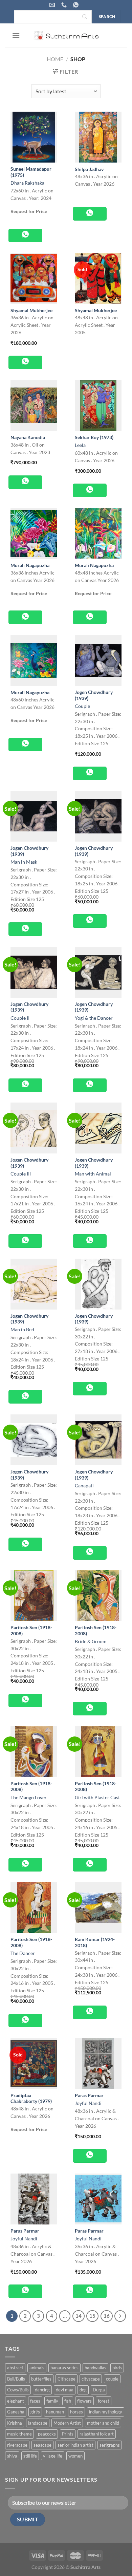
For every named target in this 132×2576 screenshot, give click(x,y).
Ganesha (16, 2412)
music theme (19, 2434)
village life (53, 2456)
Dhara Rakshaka (27, 183)
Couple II (20, 1018)
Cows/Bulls (18, 2390)
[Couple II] (34, 972)
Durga (99, 2390)
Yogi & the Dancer (94, 1018)
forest (104, 2401)
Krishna (15, 2423)
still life (30, 2456)
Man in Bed (22, 1330)
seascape (42, 2445)
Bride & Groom (91, 1641)
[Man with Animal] (98, 1128)
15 (92, 2316)
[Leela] (98, 406)
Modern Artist (67, 2423)
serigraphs (110, 2445)
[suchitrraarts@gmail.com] (53, 5)
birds (117, 2368)
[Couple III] (34, 1128)
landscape (38, 2423)
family (52, 2401)
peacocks (47, 2434)
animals (37, 2368)
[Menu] (16, 35)
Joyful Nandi (88, 2103)
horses (76, 2412)
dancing (42, 2390)
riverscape (17, 2445)
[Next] (120, 2316)
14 (79, 2316)
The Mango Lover (29, 1798)
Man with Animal (93, 1174)
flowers (84, 2401)
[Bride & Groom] (98, 1596)
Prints (68, 2434)
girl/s (35, 2412)
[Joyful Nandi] (98, 2064)
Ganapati (84, 1486)
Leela (80, 445)
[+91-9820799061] (65, 5)
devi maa (65, 2390)
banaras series (64, 2368)
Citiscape (67, 2379)
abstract (15, 2368)
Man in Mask (24, 862)
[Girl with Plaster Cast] (98, 1752)
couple (112, 2379)
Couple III (21, 1174)
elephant (16, 2401)
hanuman (55, 2412)
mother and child (103, 2423)
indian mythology (106, 2412)
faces (35, 2401)
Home (55, 59)
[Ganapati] (98, 1440)
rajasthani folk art (97, 2434)
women (75, 2456)
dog (83, 2390)
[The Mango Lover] (34, 1752)
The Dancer (23, 1953)
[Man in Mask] (34, 816)
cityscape (91, 2379)
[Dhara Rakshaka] (34, 137)
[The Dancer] (34, 1907)
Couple (82, 706)
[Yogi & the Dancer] (98, 972)
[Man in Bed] (34, 1284)
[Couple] (98, 660)
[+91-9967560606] (77, 5)
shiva (12, 2456)
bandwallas (95, 2368)
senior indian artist (75, 2445)
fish (68, 2401)
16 (107, 2316)
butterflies (41, 2379)
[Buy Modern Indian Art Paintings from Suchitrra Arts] (66, 35)
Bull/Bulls (16, 2379)
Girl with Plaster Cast (97, 1798)
